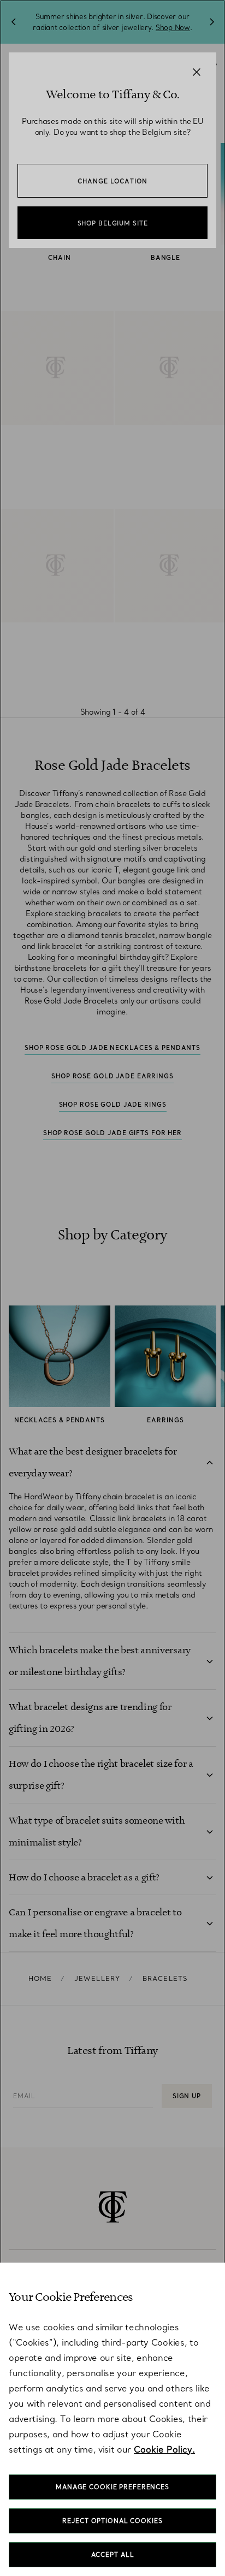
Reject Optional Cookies (112, 2521)
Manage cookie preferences (112, 2487)
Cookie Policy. (164, 2449)
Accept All (113, 2555)
